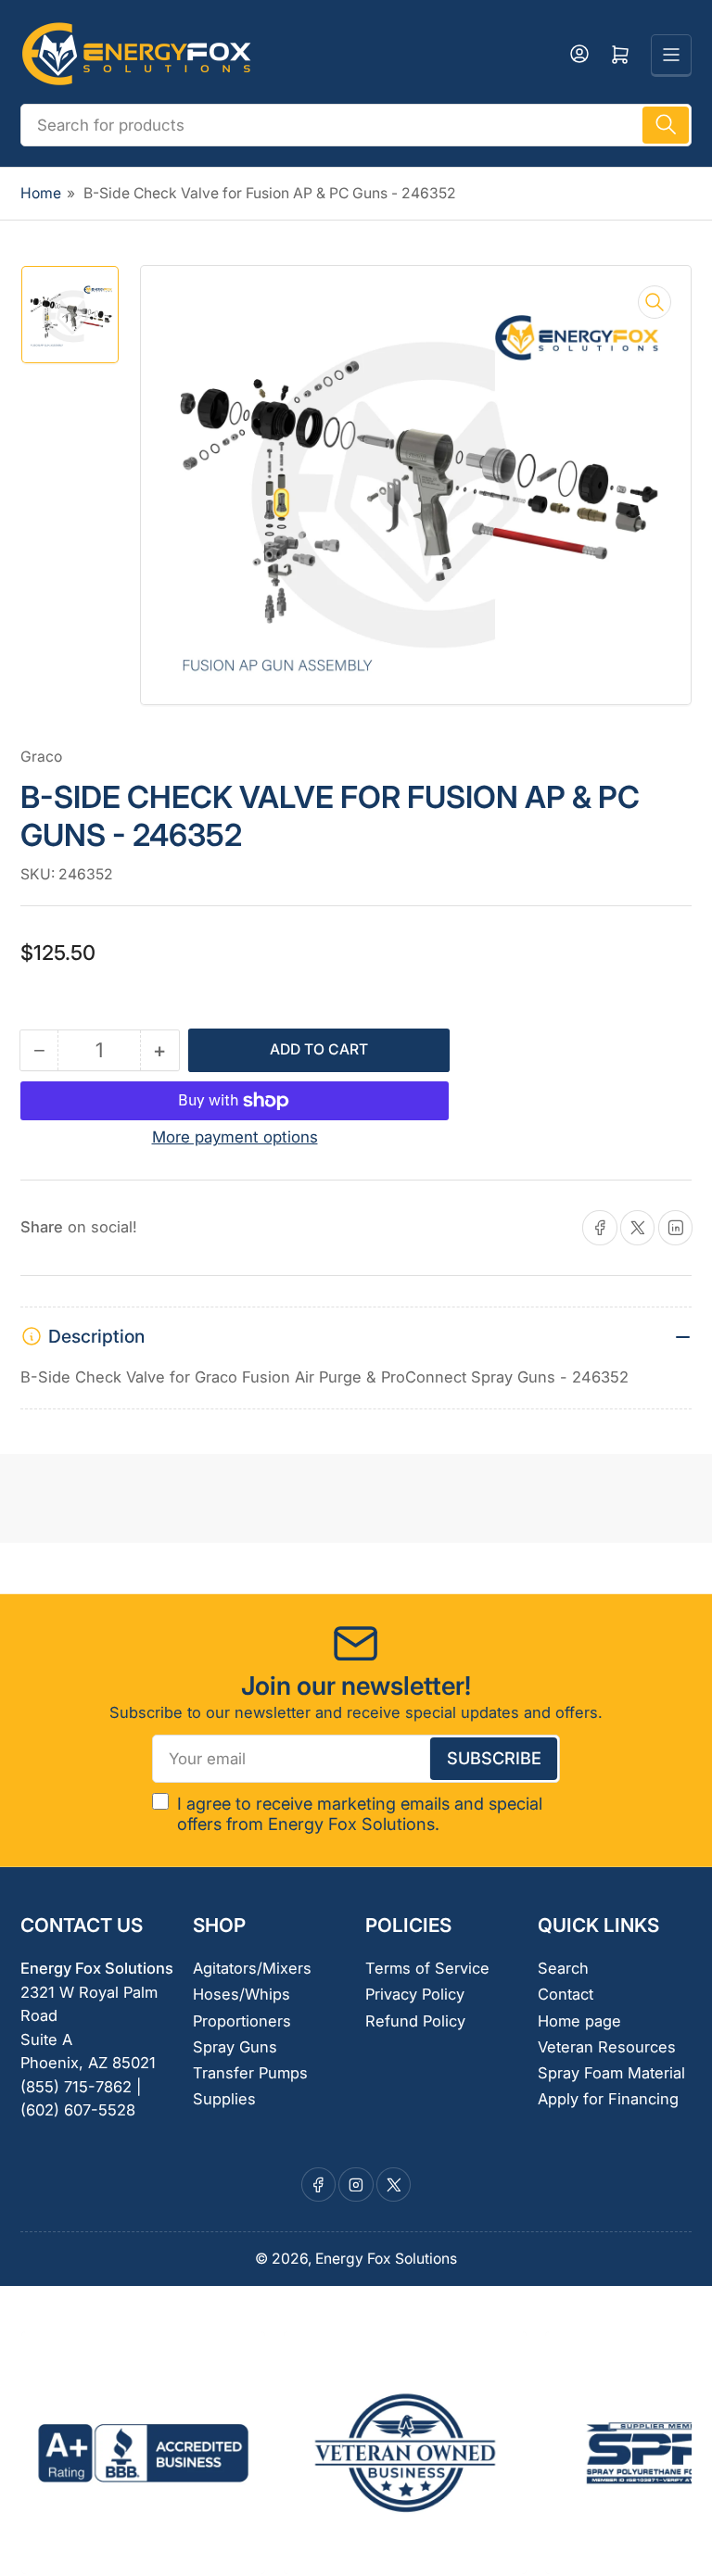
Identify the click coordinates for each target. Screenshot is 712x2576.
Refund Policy (415, 2021)
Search (563, 1968)
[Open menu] (671, 55)
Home (41, 193)
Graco (41, 757)
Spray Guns (235, 2047)
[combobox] (356, 125)
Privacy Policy (415, 1994)
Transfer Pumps (250, 2073)
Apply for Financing (608, 2099)
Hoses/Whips (242, 1994)
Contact (566, 1994)
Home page (579, 2021)
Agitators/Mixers (252, 1968)
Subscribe (494, 1758)
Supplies (224, 2099)
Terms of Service (427, 1968)
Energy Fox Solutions (386, 2259)
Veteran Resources (607, 2047)
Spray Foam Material (611, 2073)
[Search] (666, 125)
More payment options (235, 1137)
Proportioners (242, 2021)
